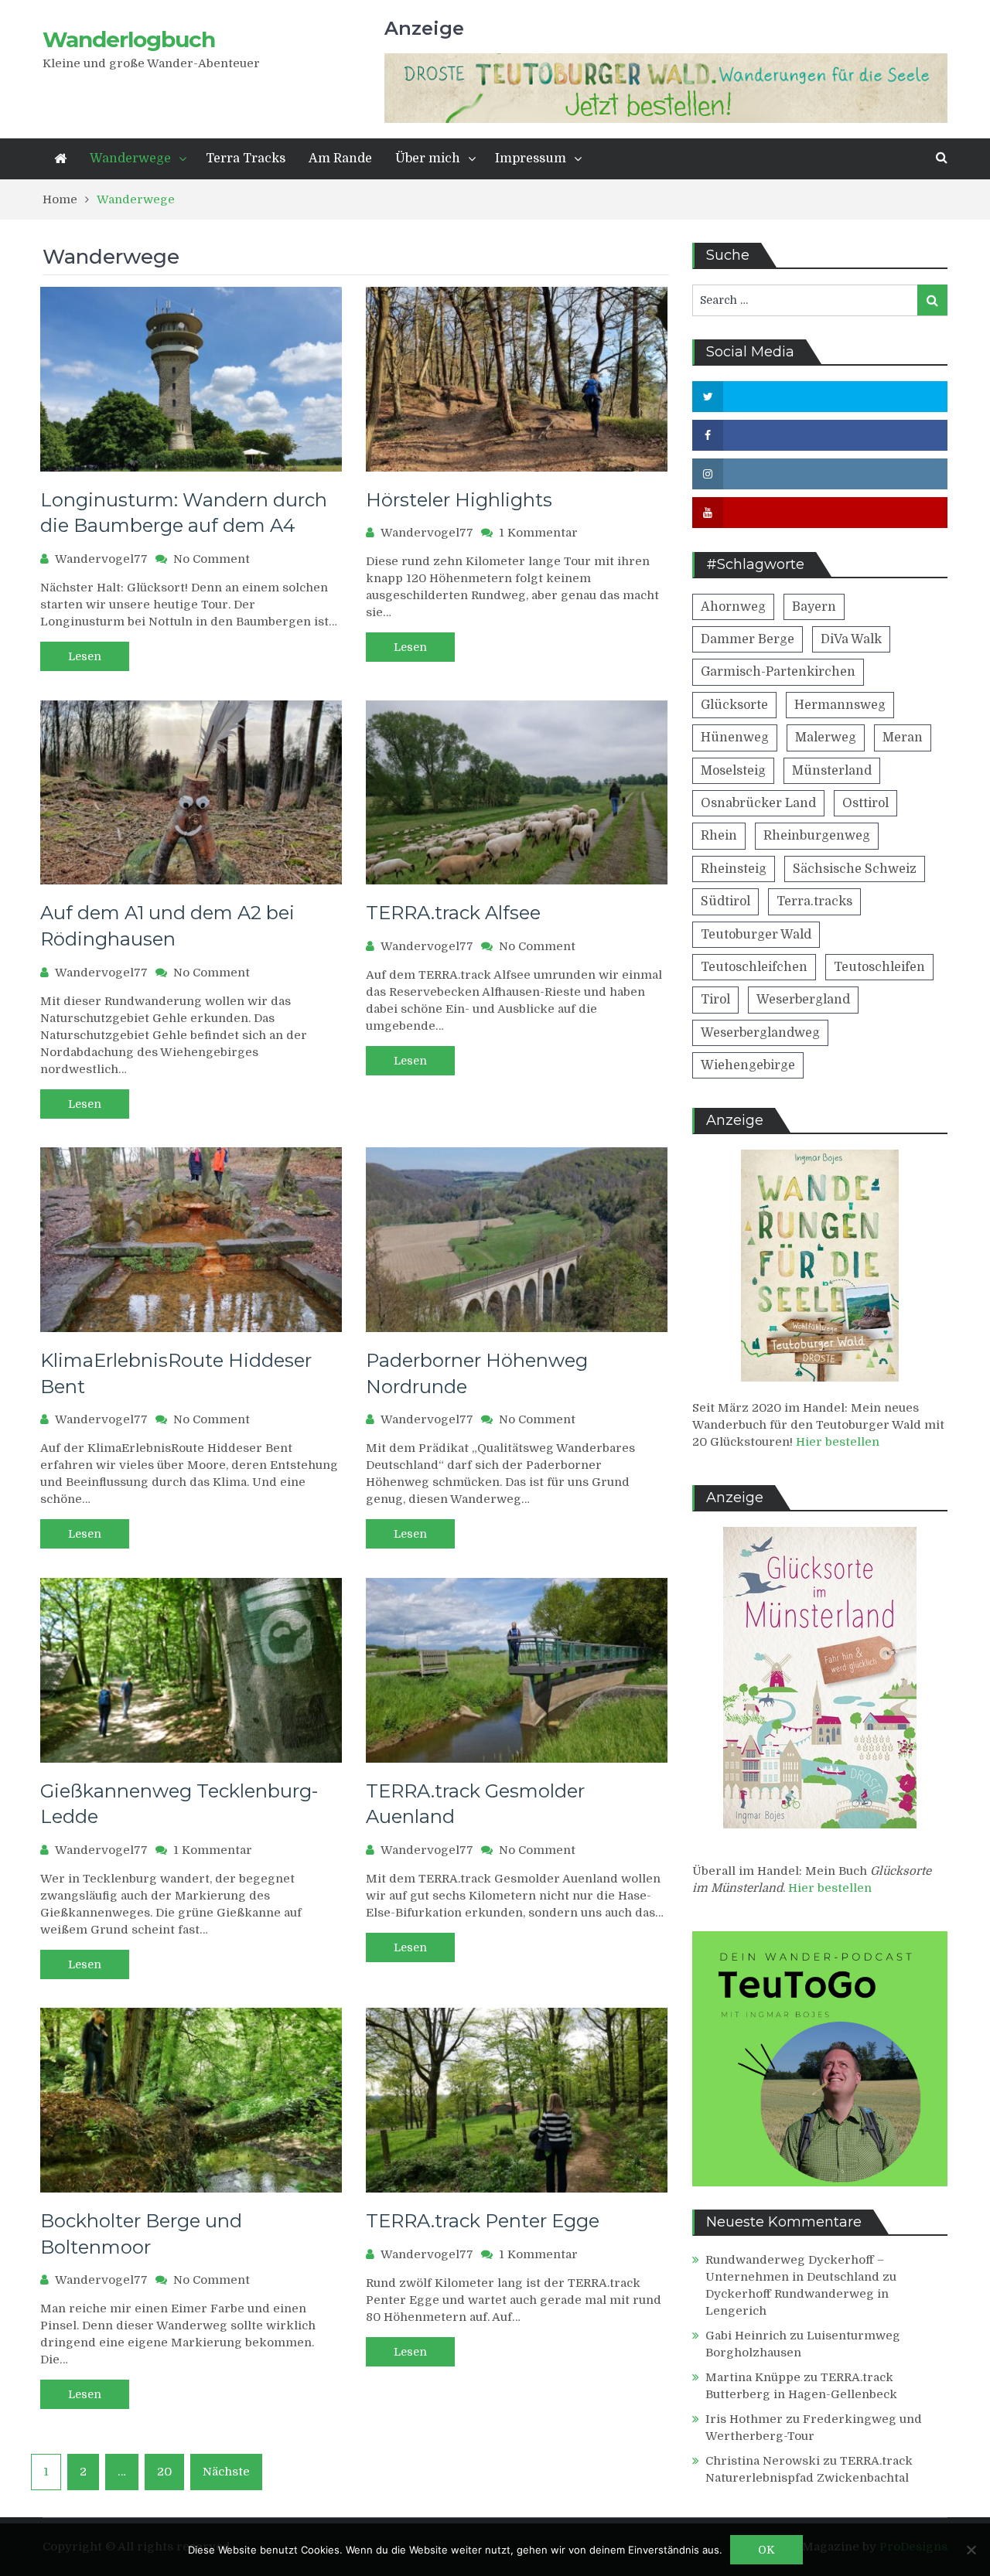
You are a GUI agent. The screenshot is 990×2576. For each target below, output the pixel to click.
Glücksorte (734, 705)
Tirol (715, 1000)
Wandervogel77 (101, 559)
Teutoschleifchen (754, 967)
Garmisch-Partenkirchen (778, 672)
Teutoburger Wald (756, 935)
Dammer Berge (748, 639)
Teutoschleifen (879, 967)
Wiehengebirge (748, 1065)
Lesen (85, 656)
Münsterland (832, 771)
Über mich (428, 158)
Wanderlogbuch (129, 39)
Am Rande (340, 158)
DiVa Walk (851, 639)
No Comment (212, 559)
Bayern (814, 607)
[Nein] (971, 2550)
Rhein (719, 836)
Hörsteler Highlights (459, 500)
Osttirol (865, 803)
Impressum (531, 158)
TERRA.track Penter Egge (483, 2221)
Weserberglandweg (760, 1033)
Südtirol (725, 901)
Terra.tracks (814, 901)
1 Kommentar (538, 533)
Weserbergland (803, 1000)
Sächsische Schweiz (855, 869)
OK (766, 2550)
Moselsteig (733, 771)
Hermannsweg (840, 705)
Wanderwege (130, 158)
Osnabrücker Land (758, 803)
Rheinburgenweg (817, 836)
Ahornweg (733, 607)
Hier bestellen (838, 1442)
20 (164, 2472)
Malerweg (826, 738)
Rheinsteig (734, 869)
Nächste (226, 2472)
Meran (903, 738)
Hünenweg (735, 738)
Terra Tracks (246, 158)
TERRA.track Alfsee (453, 913)
